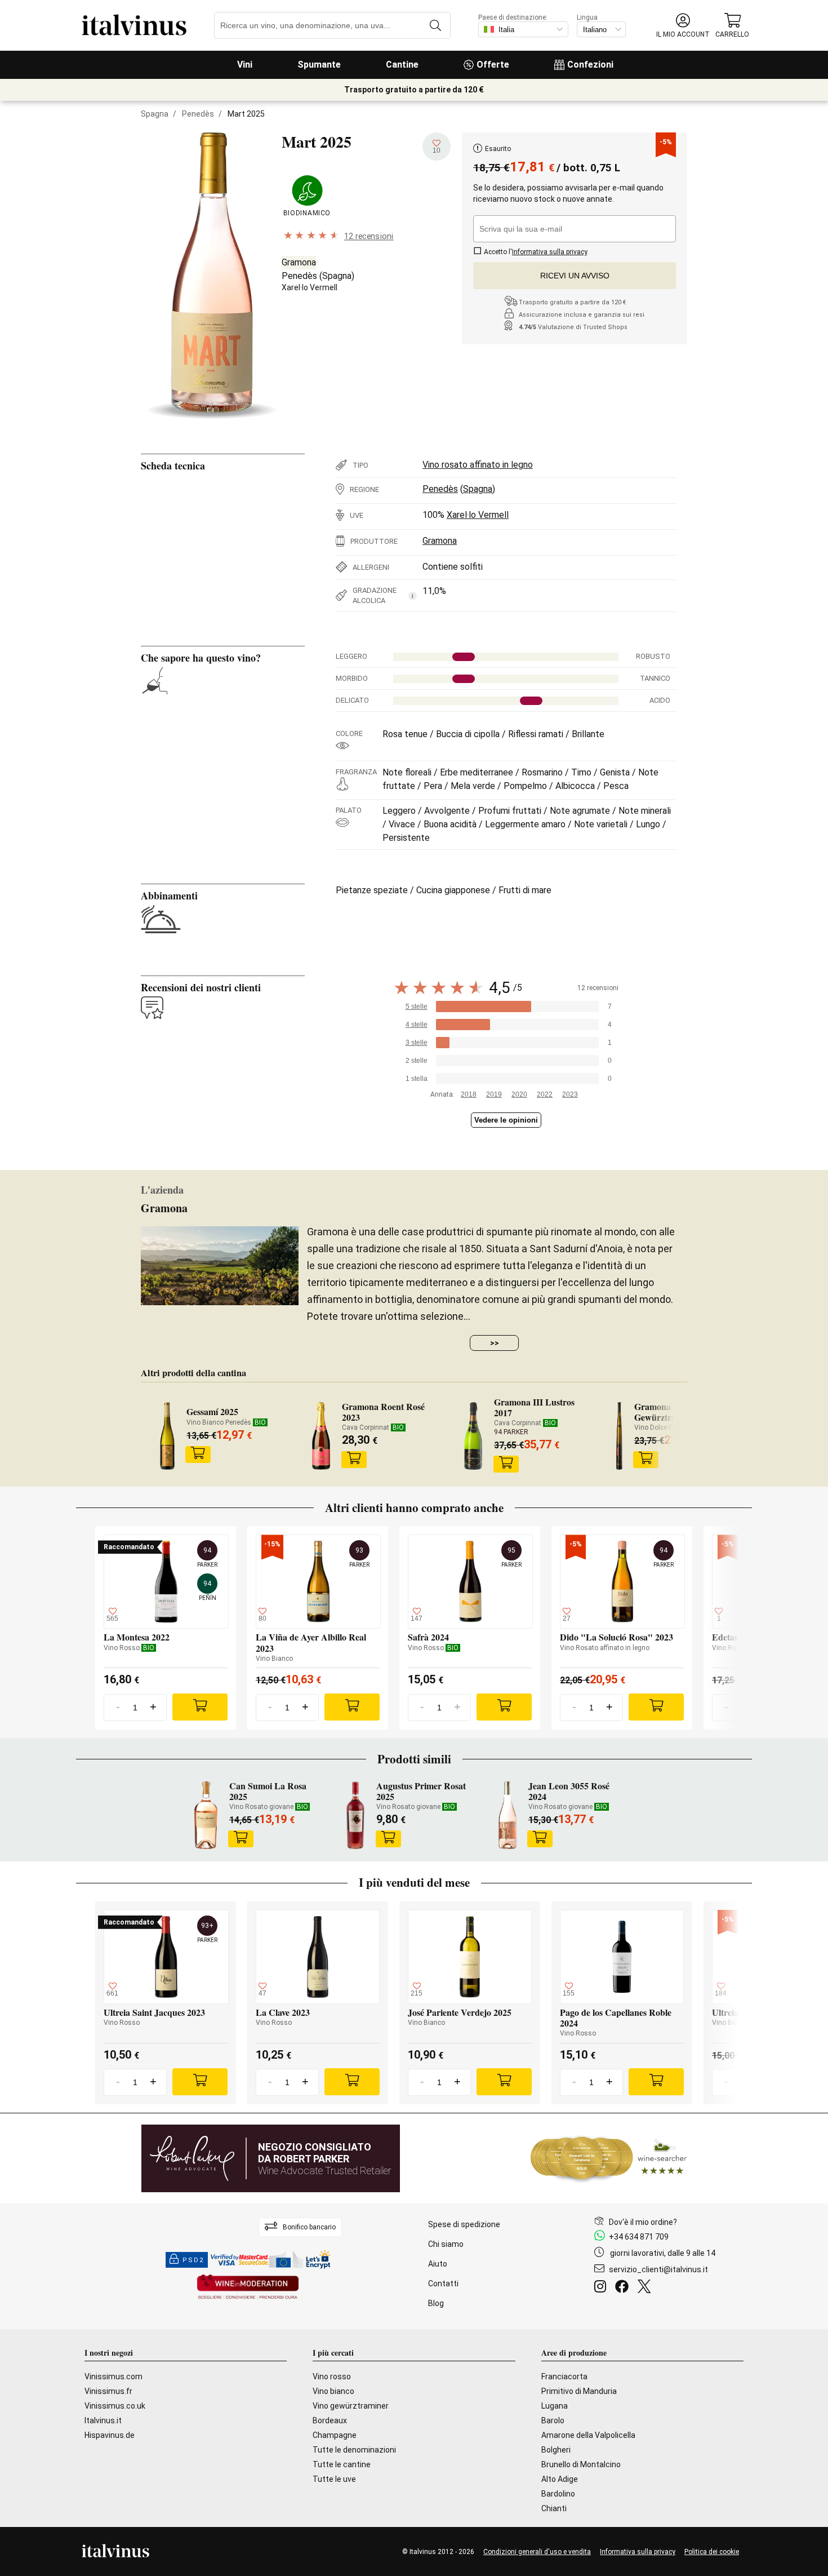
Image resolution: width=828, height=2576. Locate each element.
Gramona (299, 262)
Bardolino (558, 2494)
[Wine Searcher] (609, 2158)
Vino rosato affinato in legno (478, 465)
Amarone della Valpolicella (588, 2435)
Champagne (335, 2435)
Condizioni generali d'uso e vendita (537, 2552)
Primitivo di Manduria (579, 2391)
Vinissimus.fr (108, 2391)
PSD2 (193, 2260)
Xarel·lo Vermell (310, 287)
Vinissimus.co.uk (115, 2406)
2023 (570, 1094)
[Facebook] (624, 2288)
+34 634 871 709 (639, 2237)
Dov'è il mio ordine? (643, 2222)
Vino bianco (333, 2391)
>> (495, 1343)
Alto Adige (560, 2479)
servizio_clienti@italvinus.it (658, 2269)
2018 (469, 1094)
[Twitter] (646, 2288)
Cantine (402, 65)
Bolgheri (556, 2450)
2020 (519, 1094)
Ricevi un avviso (575, 276)
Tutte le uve (334, 2479)
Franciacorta (564, 2377)
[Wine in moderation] (248, 2288)
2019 (494, 1094)
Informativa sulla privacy (638, 2552)
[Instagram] (602, 2288)
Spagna (155, 114)
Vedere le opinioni (506, 1120)
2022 (545, 1094)
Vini (245, 65)
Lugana (555, 2406)
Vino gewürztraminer (351, 2406)
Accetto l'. (535, 252)
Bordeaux (330, 2420)
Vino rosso (332, 2377)
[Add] (200, 1707)
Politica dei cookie (712, 2552)
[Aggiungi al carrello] (198, 1455)
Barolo (553, 2420)
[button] (683, 26)
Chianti (554, 2508)
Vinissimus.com (113, 2377)
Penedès (198, 114)
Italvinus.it (103, 2420)
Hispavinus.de (110, 2435)
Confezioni (590, 65)
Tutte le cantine (342, 2464)
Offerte (493, 65)
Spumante (319, 65)
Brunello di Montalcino (581, 2464)
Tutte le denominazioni (354, 2450)
